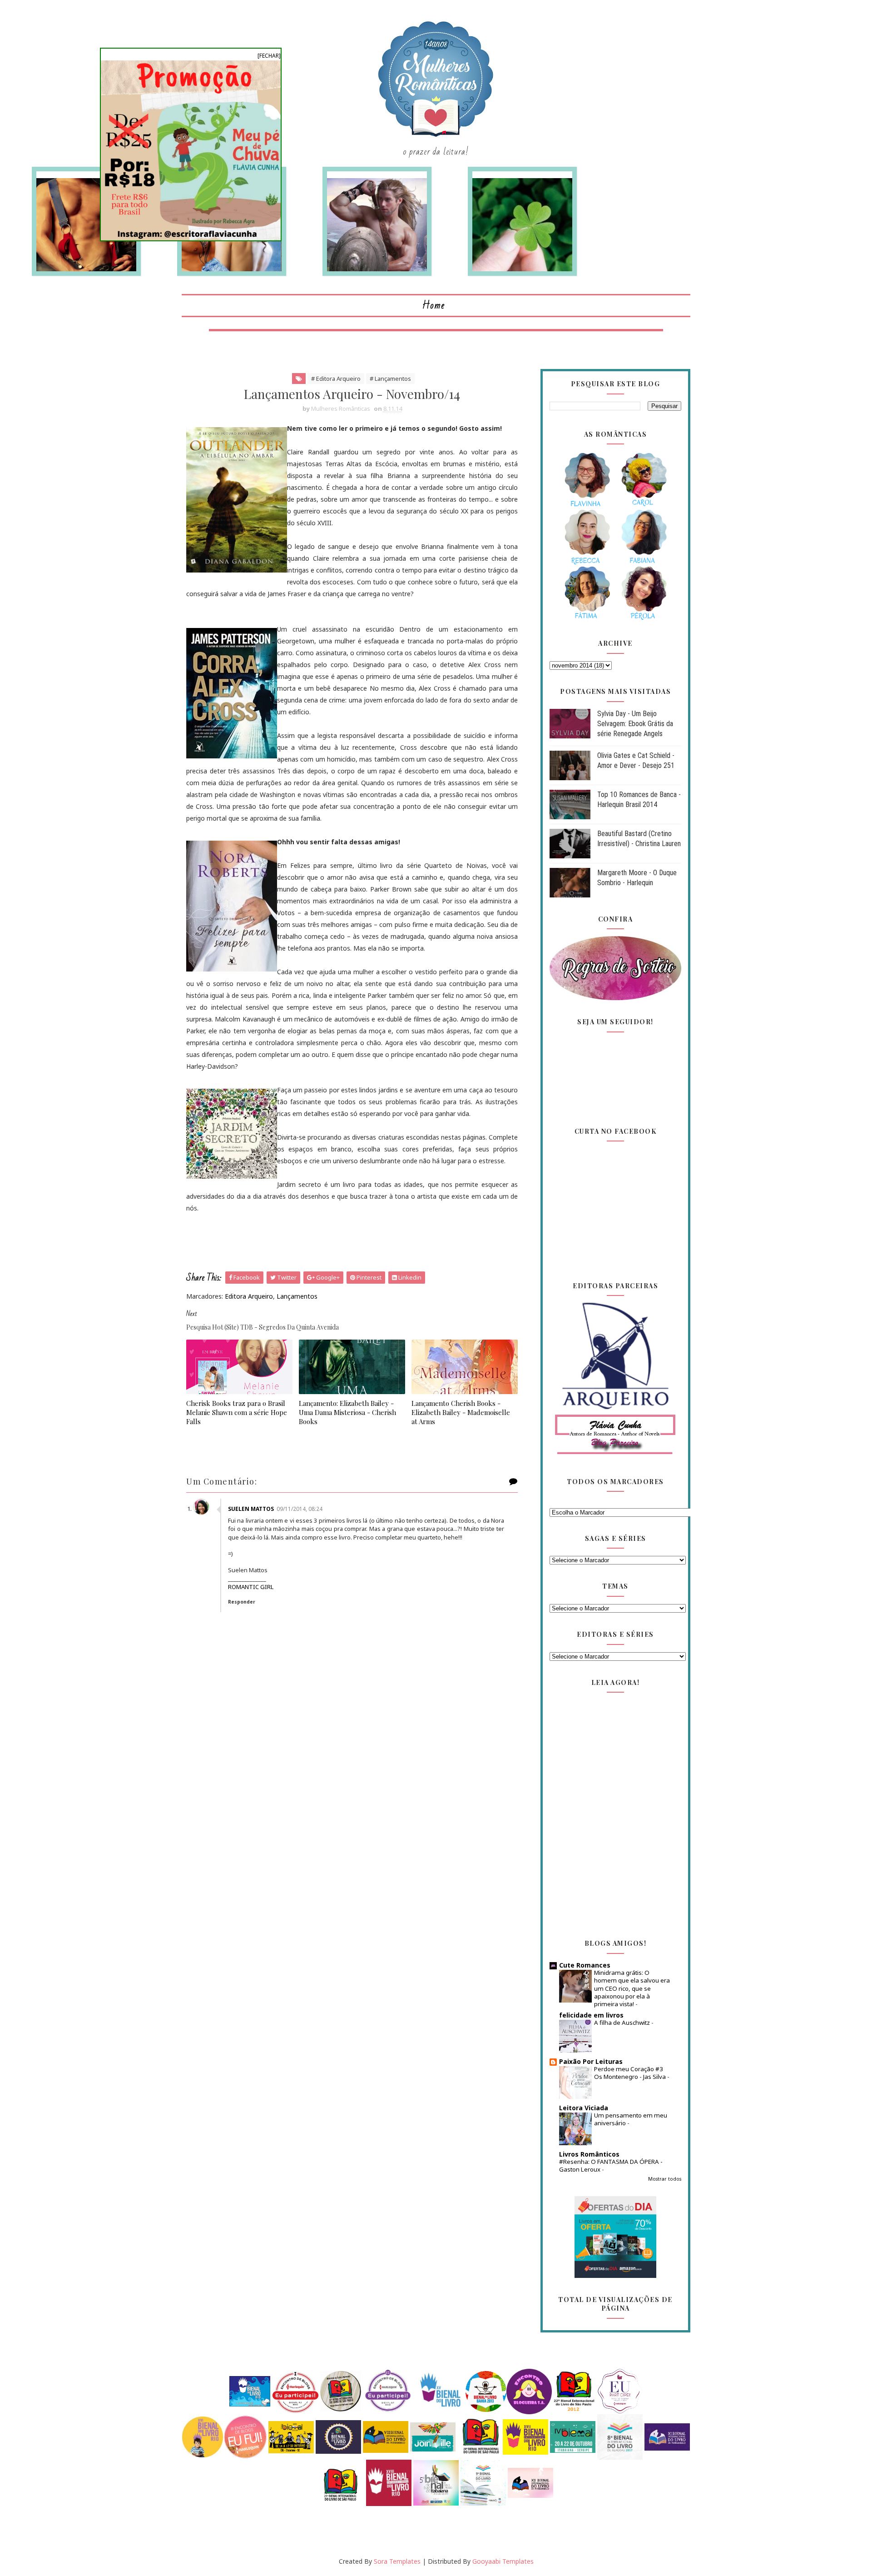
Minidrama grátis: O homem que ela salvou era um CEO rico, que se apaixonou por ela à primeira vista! (632, 1988)
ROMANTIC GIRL (251, 1587)
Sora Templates (397, 2561)
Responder (242, 1602)
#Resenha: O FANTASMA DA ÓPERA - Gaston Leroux (611, 2165)
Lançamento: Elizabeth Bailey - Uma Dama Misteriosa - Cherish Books (347, 1413)
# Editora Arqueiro (336, 379)
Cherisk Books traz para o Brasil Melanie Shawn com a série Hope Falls (237, 1413)
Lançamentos (297, 1296)
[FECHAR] (269, 56)
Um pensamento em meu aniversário (631, 2119)
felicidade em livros (591, 2015)
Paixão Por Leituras (591, 2061)
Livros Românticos (589, 2154)
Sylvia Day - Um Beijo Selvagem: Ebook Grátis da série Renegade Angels (635, 724)
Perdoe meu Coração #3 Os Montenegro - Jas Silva (631, 2073)
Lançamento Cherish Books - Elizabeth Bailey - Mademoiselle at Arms (461, 1413)
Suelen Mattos (251, 1509)
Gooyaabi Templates (503, 2561)
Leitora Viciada (584, 2108)
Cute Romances (585, 1965)
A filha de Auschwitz (623, 2023)
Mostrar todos (665, 2179)
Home (434, 306)
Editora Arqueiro (249, 1296)
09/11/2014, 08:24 (300, 1509)
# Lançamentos (390, 379)
